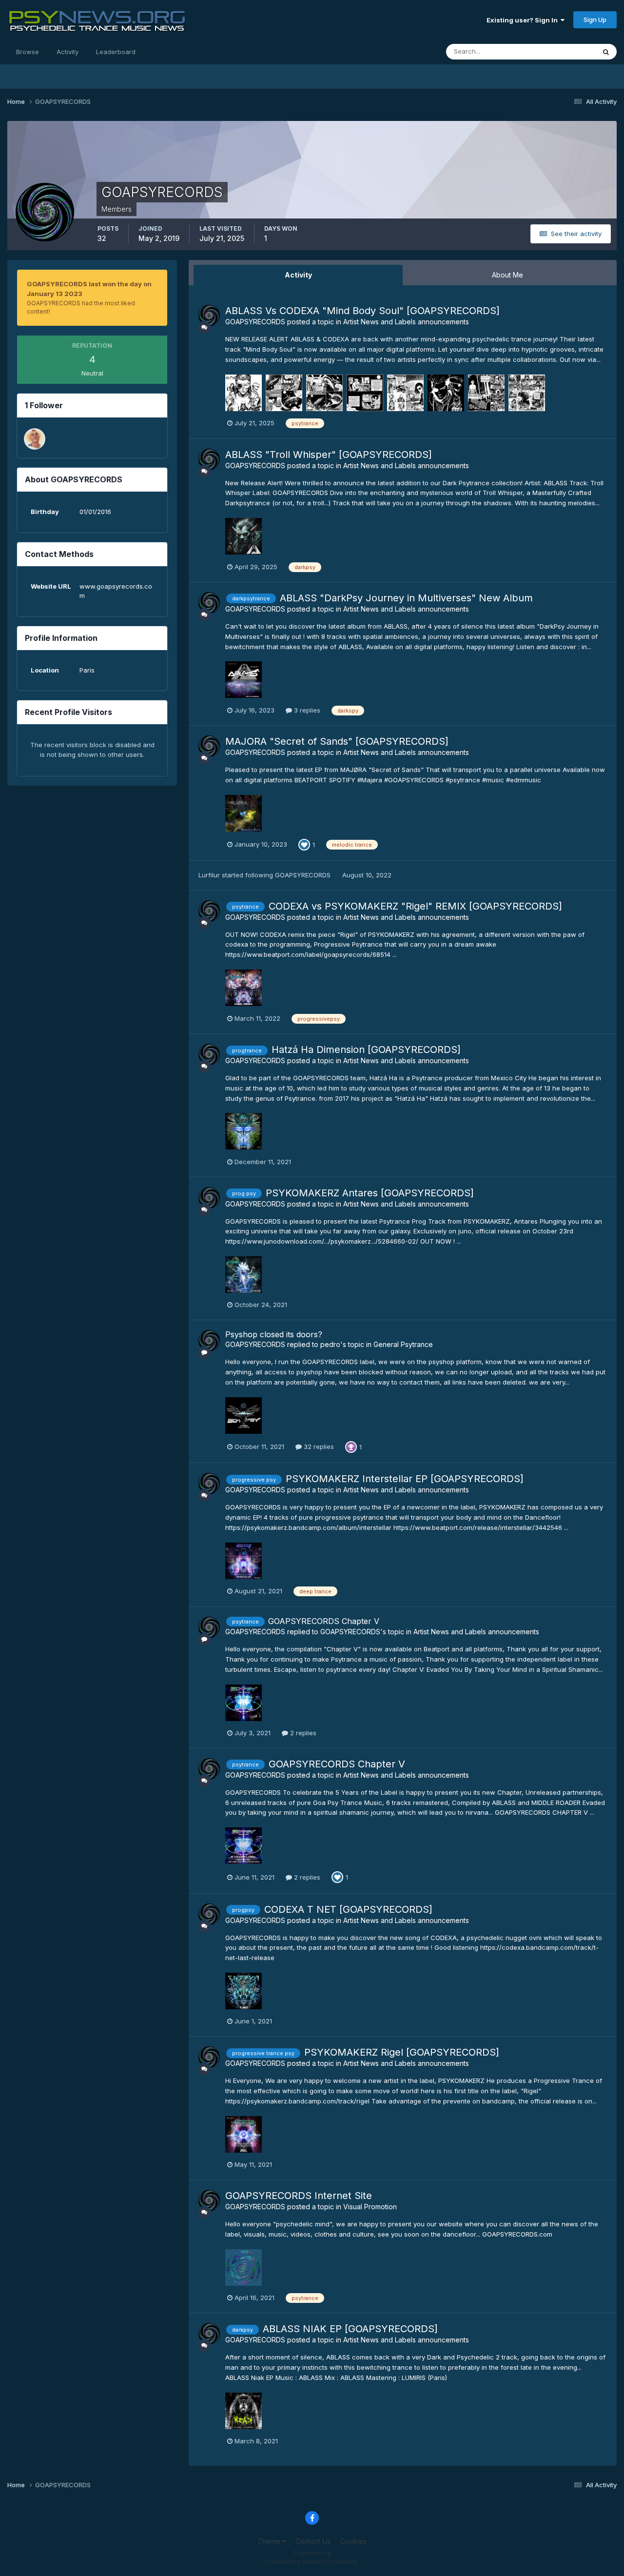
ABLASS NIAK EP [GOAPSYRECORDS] (350, 2329)
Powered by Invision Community (312, 2562)
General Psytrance (403, 1344)
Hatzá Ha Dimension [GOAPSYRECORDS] (366, 1050)
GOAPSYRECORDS (255, 322)
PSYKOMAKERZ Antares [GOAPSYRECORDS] (370, 1193)
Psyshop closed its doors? (274, 1334)
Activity (68, 52)
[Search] (606, 52)
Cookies (353, 2541)
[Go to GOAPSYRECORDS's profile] (209, 316)
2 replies (302, 1733)
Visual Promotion (370, 2207)
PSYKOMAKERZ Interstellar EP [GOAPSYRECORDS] (405, 1479)
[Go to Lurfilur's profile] (35, 439)
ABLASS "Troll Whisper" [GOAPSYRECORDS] (329, 455)
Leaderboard (116, 52)
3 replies (306, 710)
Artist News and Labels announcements (406, 322)
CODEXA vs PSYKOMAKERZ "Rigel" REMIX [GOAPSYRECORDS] (415, 906)
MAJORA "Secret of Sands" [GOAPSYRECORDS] (337, 741)
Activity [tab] (298, 275)
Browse (28, 52)
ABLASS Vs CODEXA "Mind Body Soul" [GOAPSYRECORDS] (362, 311)
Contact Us (313, 2541)
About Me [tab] (507, 275)
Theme (270, 2541)
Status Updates (560, 51)
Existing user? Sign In (524, 20)
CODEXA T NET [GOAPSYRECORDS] (348, 1909)
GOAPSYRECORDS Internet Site (299, 2196)
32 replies (318, 1447)
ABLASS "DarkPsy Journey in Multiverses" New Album (406, 598)
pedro (330, 1344)
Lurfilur (209, 875)
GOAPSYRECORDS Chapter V (324, 1621)
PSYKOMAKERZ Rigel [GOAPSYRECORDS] (402, 2052)
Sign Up (595, 20)
